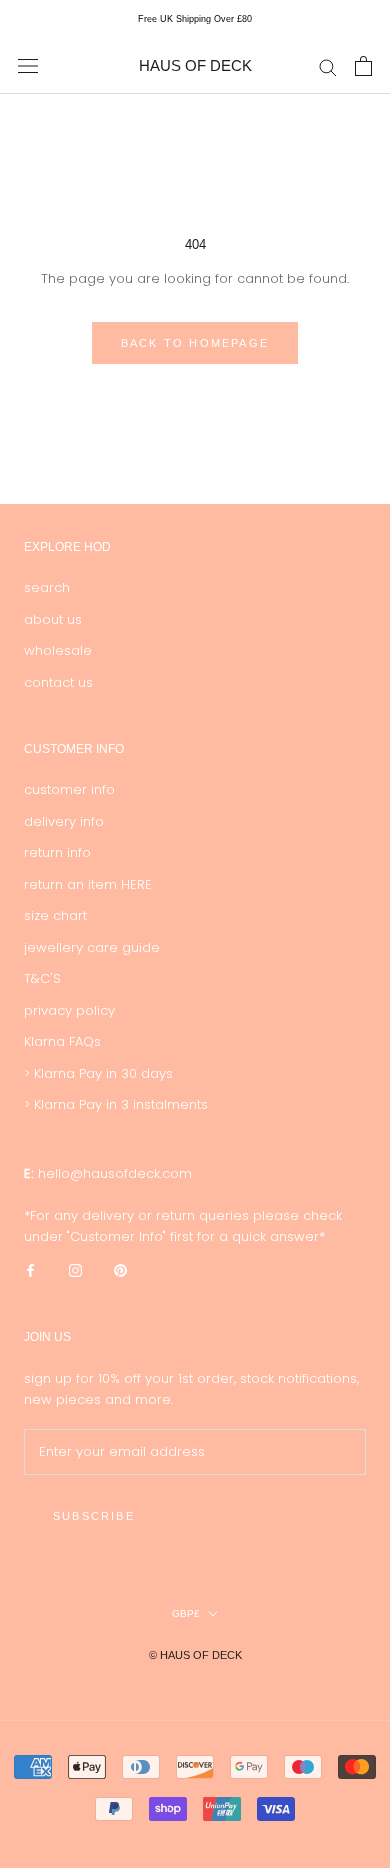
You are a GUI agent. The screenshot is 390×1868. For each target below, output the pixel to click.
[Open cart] (363, 66)
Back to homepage (195, 343)
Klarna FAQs (62, 1041)
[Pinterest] (120, 1269)
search (47, 587)
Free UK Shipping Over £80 (195, 19)
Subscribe (94, 1516)
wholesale (58, 650)
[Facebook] (30, 1269)
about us (53, 619)
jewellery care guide (92, 947)
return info (57, 852)
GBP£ (186, 1613)
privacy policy (69, 1010)
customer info (69, 789)
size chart (55, 915)
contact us (58, 682)
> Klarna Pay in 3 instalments (116, 1104)
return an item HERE (88, 884)
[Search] (328, 66)
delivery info (64, 821)
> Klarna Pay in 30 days (98, 1073)
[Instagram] (75, 1269)
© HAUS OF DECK (195, 1655)
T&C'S (42, 978)
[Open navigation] (28, 66)
